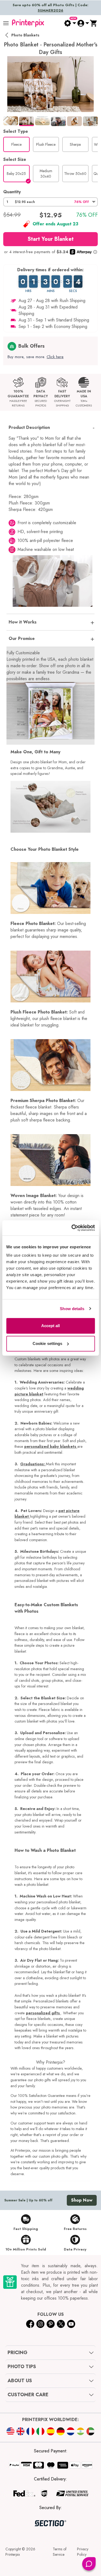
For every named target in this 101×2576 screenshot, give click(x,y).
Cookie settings (48, 1343)
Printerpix (13, 2554)
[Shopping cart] (94, 23)
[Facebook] (30, 2324)
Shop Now (82, 2200)
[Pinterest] (51, 2324)
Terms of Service (60, 2552)
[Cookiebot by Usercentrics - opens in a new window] (72, 1228)
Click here (55, 357)
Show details (72, 1309)
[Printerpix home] (28, 23)
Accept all (51, 1326)
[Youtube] (71, 2324)
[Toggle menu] (6, 23)
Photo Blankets (25, 35)
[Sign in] (83, 23)
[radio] (16, 144)
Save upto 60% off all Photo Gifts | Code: (50, 8)
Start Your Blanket (50, 239)
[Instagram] (40, 2324)
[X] (61, 2324)
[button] (50, 202)
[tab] (11, 121)
